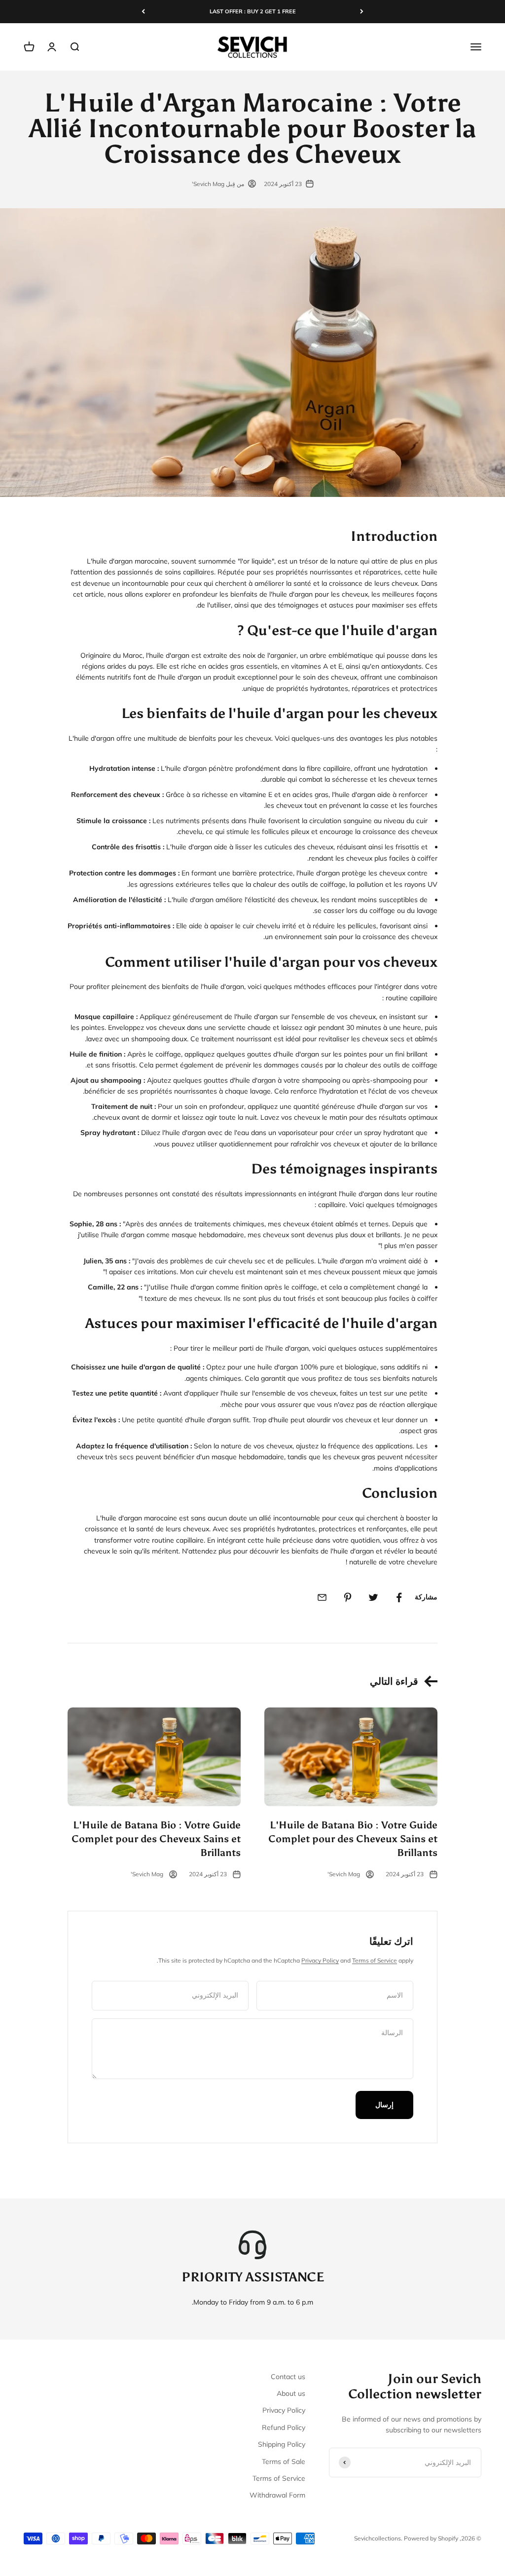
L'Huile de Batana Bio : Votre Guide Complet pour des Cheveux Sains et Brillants (353, 1839)
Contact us (288, 2377)
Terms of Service (375, 1960)
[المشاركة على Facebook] (399, 1597)
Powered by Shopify (431, 2538)
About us (291, 2393)
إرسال (384, 2105)
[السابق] (362, 12)
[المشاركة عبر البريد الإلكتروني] (322, 1597)
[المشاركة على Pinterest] (348, 1597)
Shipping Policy (282, 2444)
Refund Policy (284, 2427)
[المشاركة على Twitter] (373, 1597)
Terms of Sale (284, 2462)
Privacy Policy (320, 1960)
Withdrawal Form (277, 2495)
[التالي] (143, 12)
